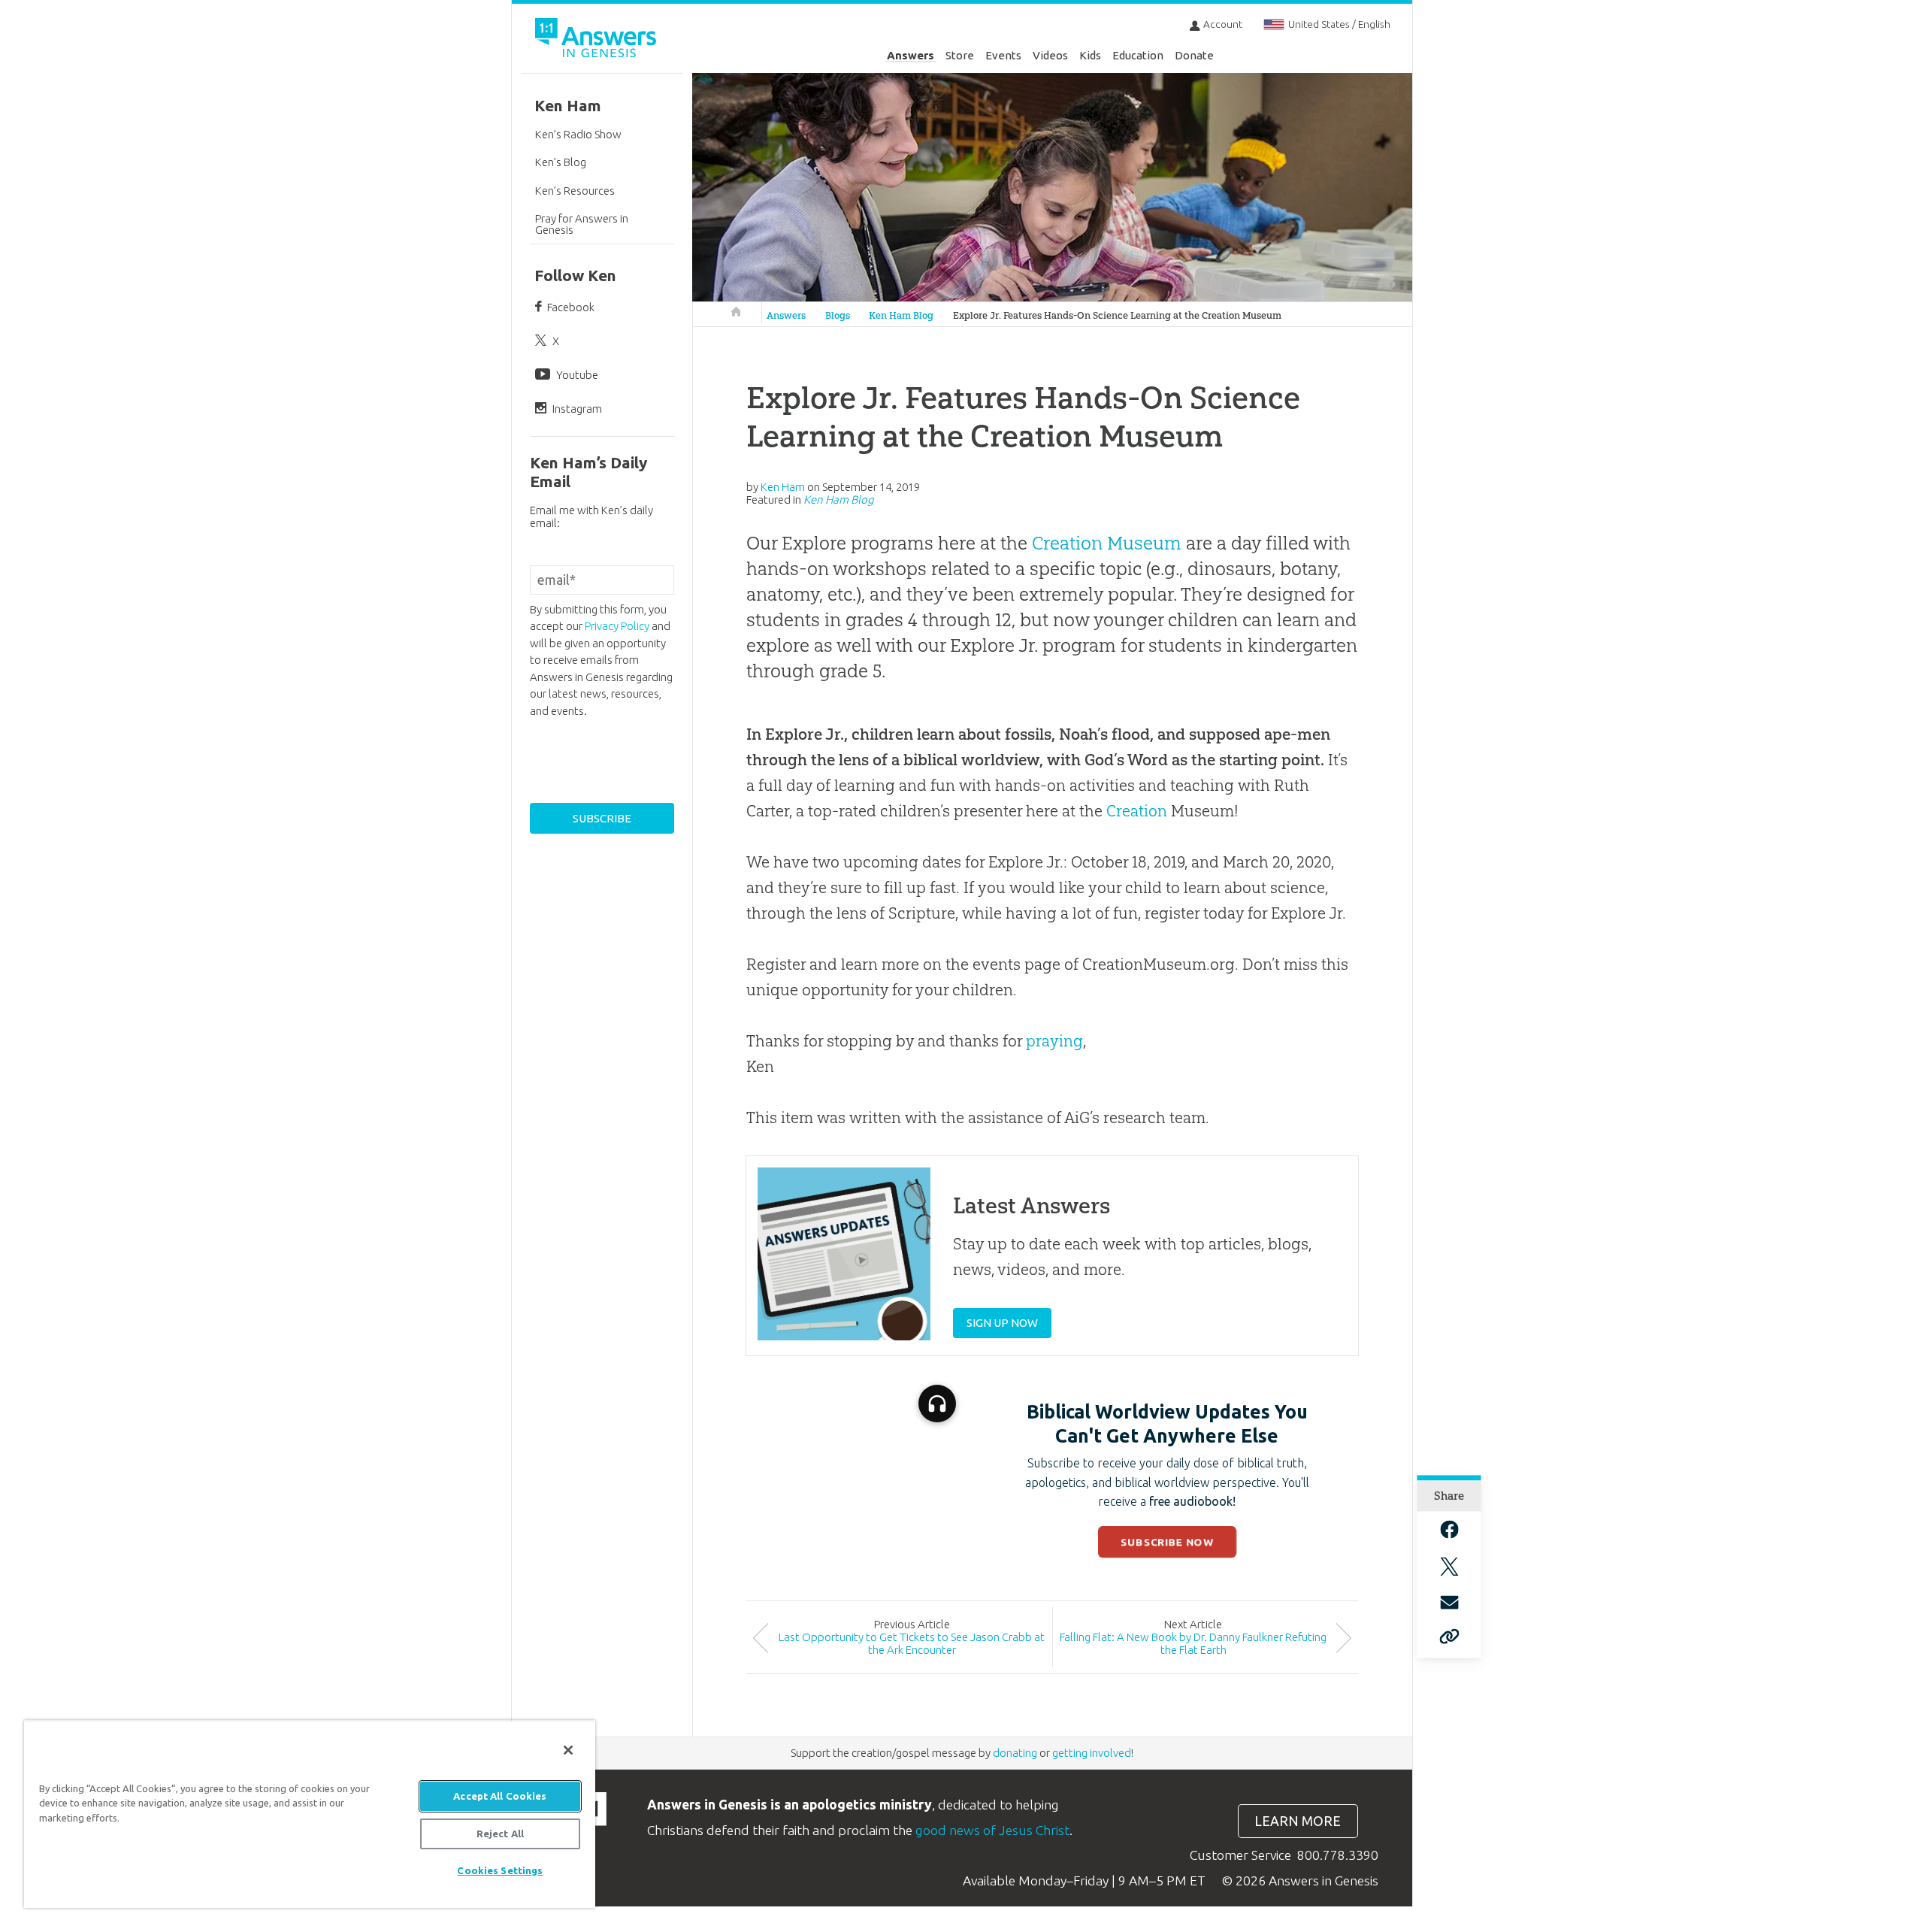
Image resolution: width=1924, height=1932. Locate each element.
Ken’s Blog (561, 162)
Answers (911, 55)
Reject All (500, 1834)
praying (1054, 1041)
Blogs (838, 315)
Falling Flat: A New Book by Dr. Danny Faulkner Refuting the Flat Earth (1193, 1643)
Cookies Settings (500, 1870)
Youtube (577, 375)
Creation (1137, 811)
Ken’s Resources (575, 191)
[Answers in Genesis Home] (597, 40)
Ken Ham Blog (901, 315)
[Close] (568, 1750)
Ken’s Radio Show (578, 134)
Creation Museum (1107, 543)
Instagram (577, 409)
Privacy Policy (617, 626)
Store (960, 55)
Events (1003, 55)
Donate (1194, 55)
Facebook (571, 307)
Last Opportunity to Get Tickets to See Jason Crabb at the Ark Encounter (912, 1643)
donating (1015, 1753)
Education (1138, 55)
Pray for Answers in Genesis (582, 224)
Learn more (1298, 1821)
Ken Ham (568, 106)
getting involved (1092, 1753)
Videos (1050, 55)
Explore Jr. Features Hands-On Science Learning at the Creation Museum (1117, 315)
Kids (1090, 55)
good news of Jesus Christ (992, 1830)
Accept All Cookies (500, 1796)
